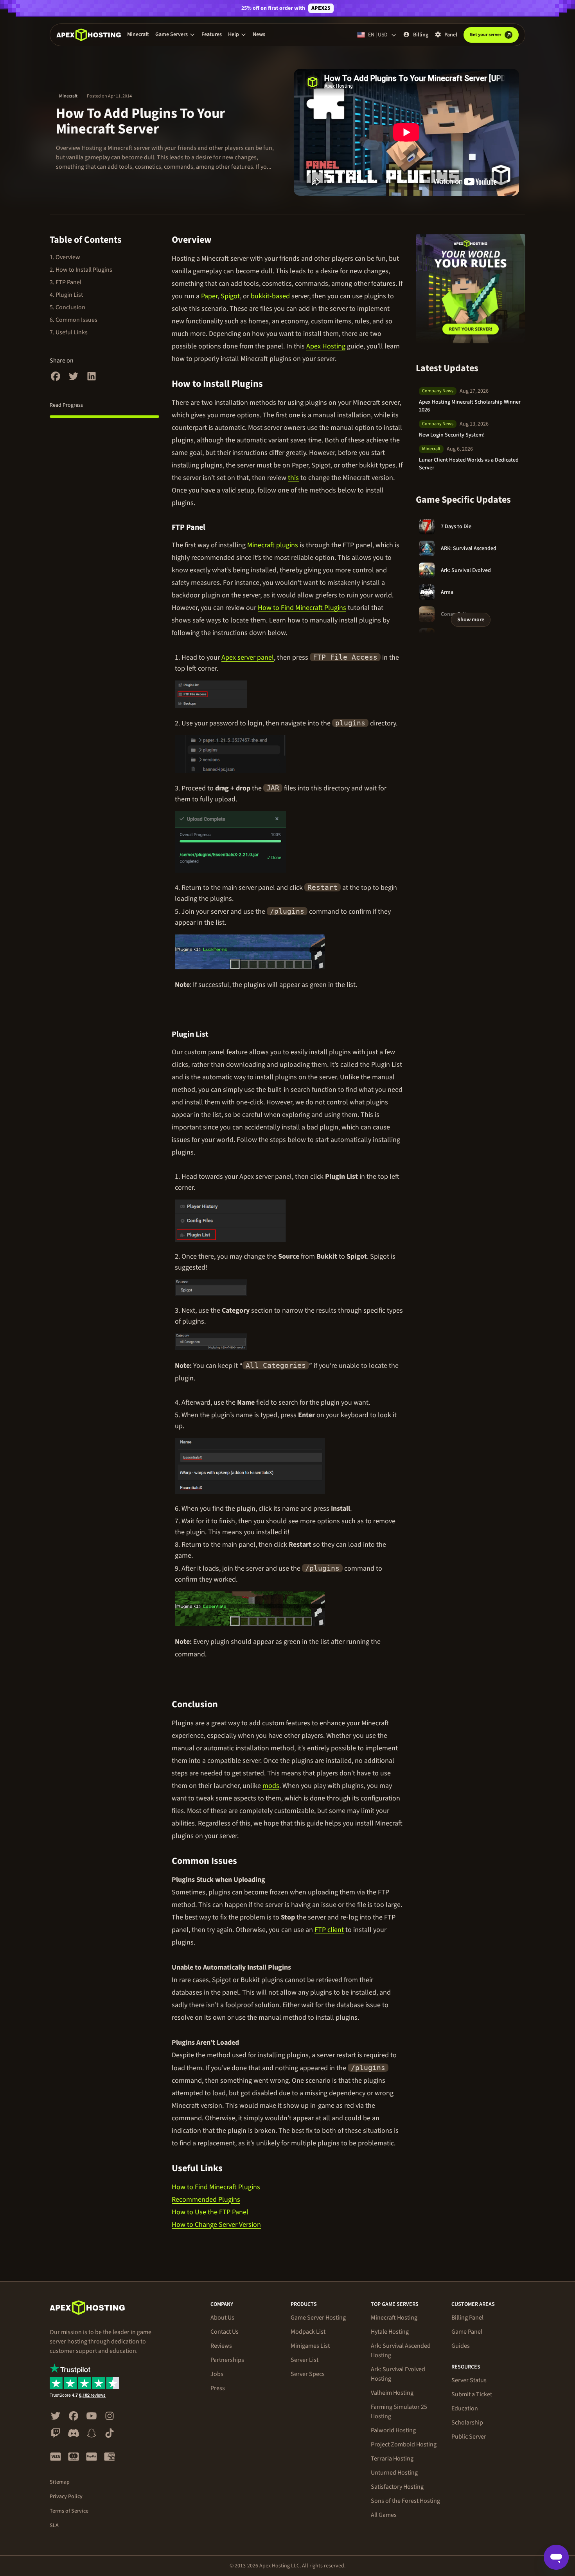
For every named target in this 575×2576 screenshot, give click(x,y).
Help (234, 34)
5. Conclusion (67, 307)
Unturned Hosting (394, 2473)
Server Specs (308, 2374)
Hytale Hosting (390, 2332)
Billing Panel (467, 2318)
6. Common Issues (74, 320)
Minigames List (310, 2346)
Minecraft (138, 34)
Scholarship (467, 2423)
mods (271, 1786)
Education (465, 2408)
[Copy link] (221, 240)
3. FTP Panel (66, 282)
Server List (305, 2360)
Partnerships (227, 2360)
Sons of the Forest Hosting (405, 2501)
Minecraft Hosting (394, 2318)
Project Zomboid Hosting (404, 2444)
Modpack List (308, 2332)
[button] (175, 34)
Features (212, 34)
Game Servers (172, 34)
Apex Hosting (326, 346)
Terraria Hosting (392, 2459)
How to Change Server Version (216, 2225)
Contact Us (225, 2332)
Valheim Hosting (392, 2393)
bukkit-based (270, 296)
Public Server (469, 2437)
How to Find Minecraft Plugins (302, 608)
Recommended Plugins (206, 2200)
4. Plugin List (66, 295)
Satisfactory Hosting (397, 2487)
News (259, 34)
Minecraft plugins (273, 545)
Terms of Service (69, 2511)
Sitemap (60, 2482)
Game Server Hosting (318, 2318)
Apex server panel (248, 658)
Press (218, 2388)
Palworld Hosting (393, 2430)
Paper (209, 296)
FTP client (329, 1930)
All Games (384, 2515)
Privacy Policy (66, 2497)
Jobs (217, 2374)
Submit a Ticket (472, 2394)
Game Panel (467, 2332)
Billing (421, 35)
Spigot (230, 296)
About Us (222, 2318)
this (293, 478)
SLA (54, 2525)
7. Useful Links (69, 332)
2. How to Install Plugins (81, 270)
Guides (461, 2346)
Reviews (221, 2346)
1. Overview (65, 257)
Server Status (469, 2380)
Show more (471, 620)
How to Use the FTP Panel (210, 2212)
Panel (451, 35)
